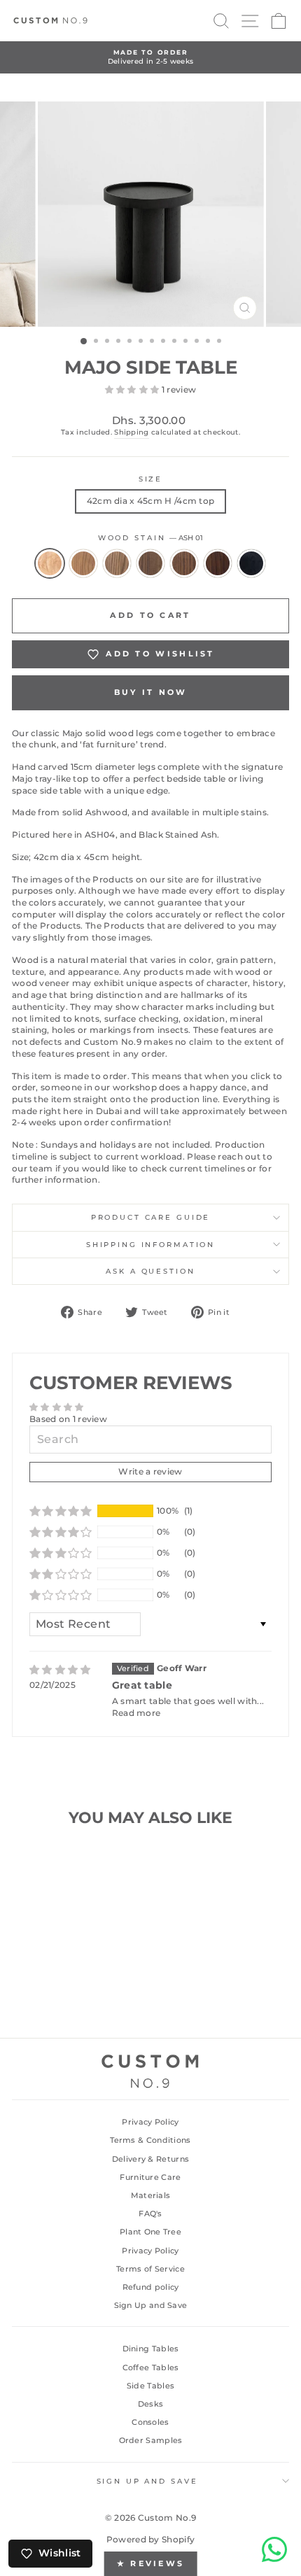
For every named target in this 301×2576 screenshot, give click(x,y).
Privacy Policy (150, 2122)
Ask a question (150, 1271)
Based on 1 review (68, 1419)
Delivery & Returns (150, 2159)
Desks (151, 2404)
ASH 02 (83, 563)
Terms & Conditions (150, 2140)
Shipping (131, 432)
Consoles (150, 2422)
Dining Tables (151, 2349)
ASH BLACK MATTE (251, 563)
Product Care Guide (151, 1217)
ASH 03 (117, 563)
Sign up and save (147, 2481)
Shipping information (150, 1245)
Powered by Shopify (150, 2539)
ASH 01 (50, 563)
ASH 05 (184, 563)
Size (150, 479)
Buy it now (151, 692)
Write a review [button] (150, 1471)
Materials (151, 2195)
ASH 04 (150, 563)
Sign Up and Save (151, 2305)
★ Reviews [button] (151, 2563)
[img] (60, 1670)
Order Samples (151, 2440)
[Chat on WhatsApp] (274, 2549)
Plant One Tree (150, 2232)
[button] (133, 389)
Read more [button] (136, 1713)
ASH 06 (218, 563)
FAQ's (150, 2213)
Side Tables (150, 2386)
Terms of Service (150, 2269)
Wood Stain (151, 538)
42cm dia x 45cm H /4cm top (151, 501)
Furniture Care (150, 2177)
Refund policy (151, 2287)
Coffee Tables (151, 2367)
